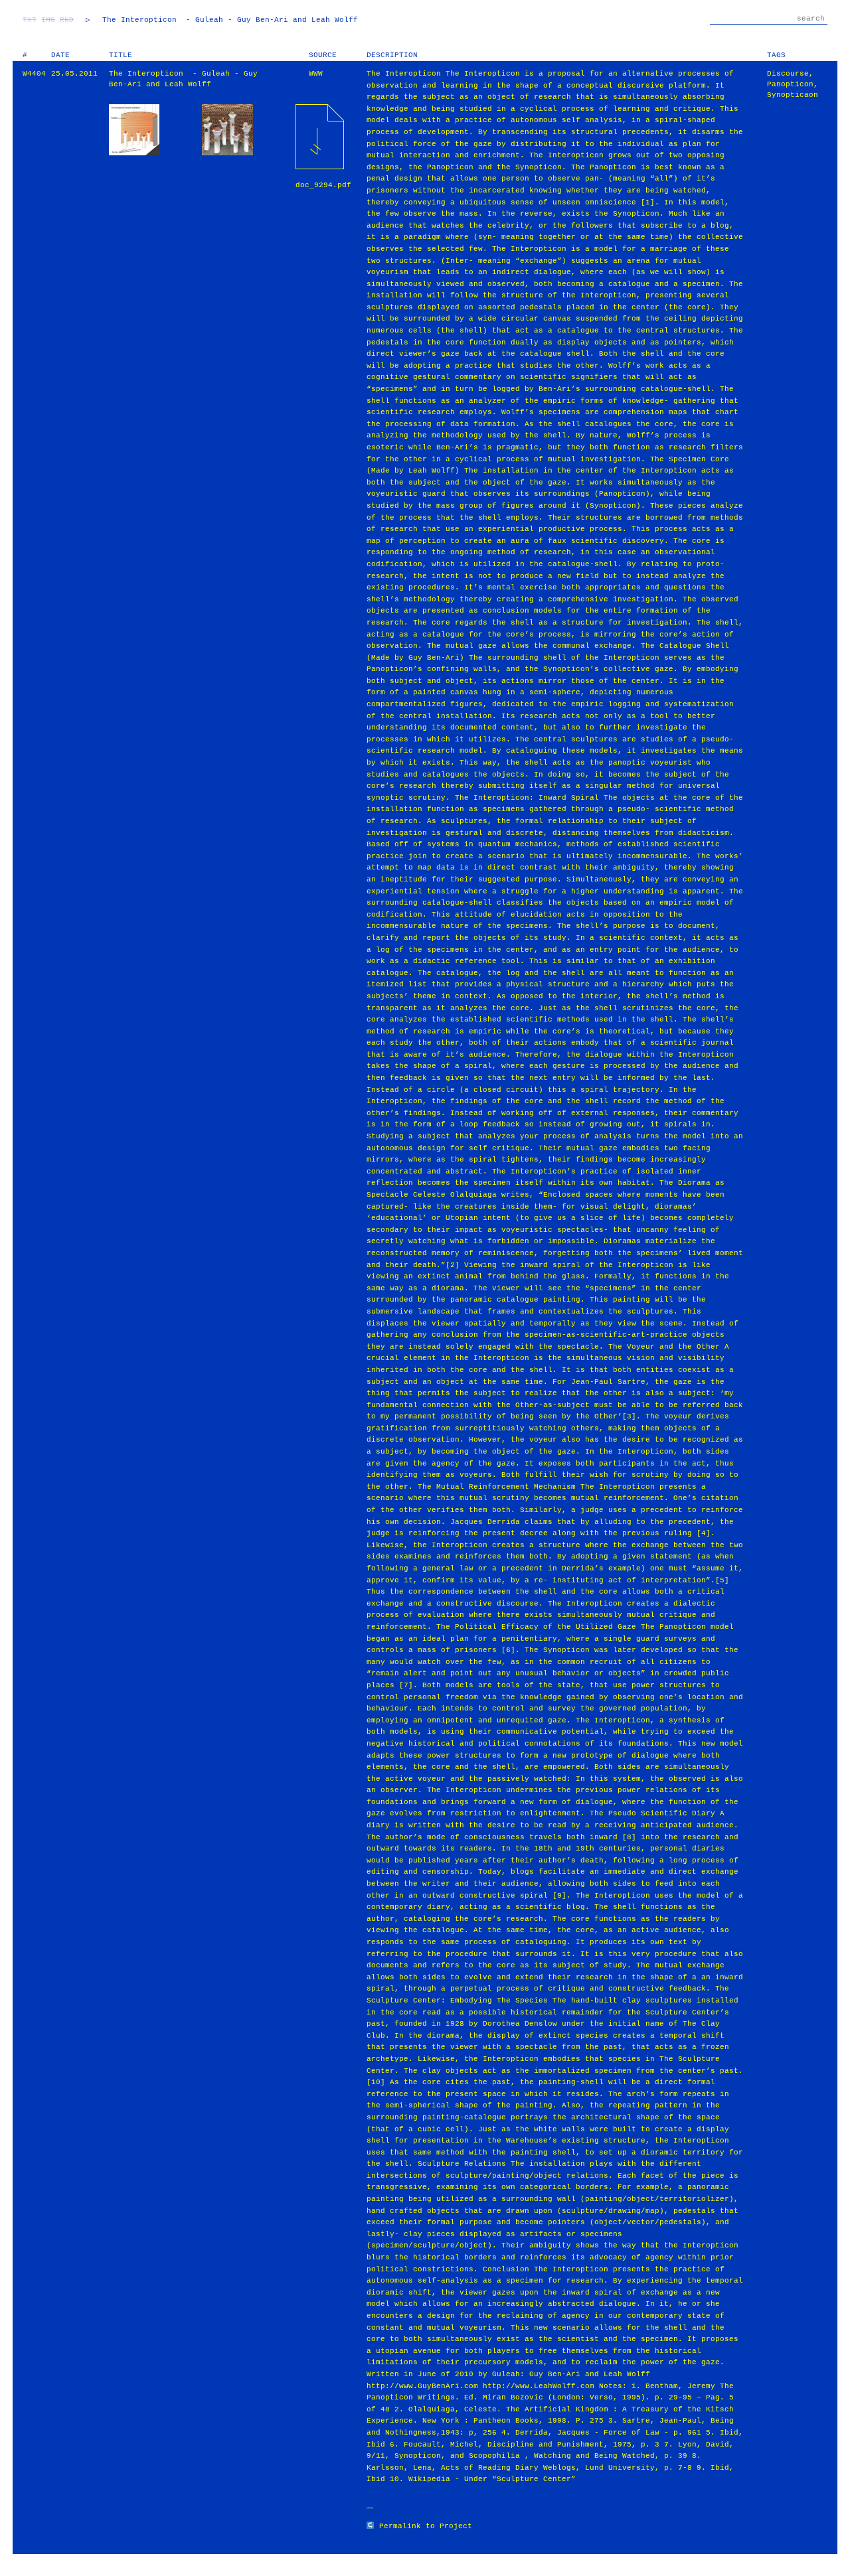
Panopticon (790, 84)
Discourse (788, 74)
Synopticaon (793, 95)
